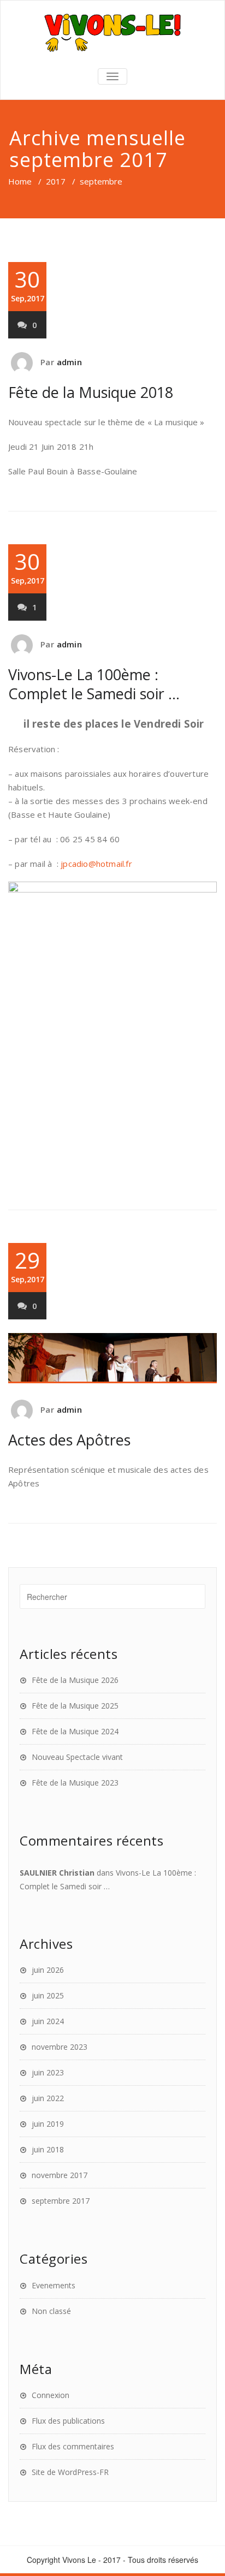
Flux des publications (68, 2421)
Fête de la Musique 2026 (75, 1680)
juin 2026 (48, 1970)
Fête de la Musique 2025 (75, 1706)
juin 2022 (48, 2098)
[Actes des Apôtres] (112, 1358)
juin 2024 (48, 2021)
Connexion (51, 2395)
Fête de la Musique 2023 (75, 1783)
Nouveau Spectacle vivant (77, 1757)
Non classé (51, 2311)
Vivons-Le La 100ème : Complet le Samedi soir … (94, 684)
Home (20, 181)
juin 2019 (48, 2124)
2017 (56, 181)
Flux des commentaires (73, 2446)
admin (69, 362)
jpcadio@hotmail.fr (96, 864)
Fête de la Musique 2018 (91, 392)
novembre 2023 (60, 2047)
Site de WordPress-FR (70, 2472)
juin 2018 (48, 2149)
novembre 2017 (60, 2175)
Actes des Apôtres (69, 1440)
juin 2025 (48, 1995)
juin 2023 (48, 2072)
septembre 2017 (61, 2201)
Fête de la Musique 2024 (75, 1731)
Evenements (54, 2285)
